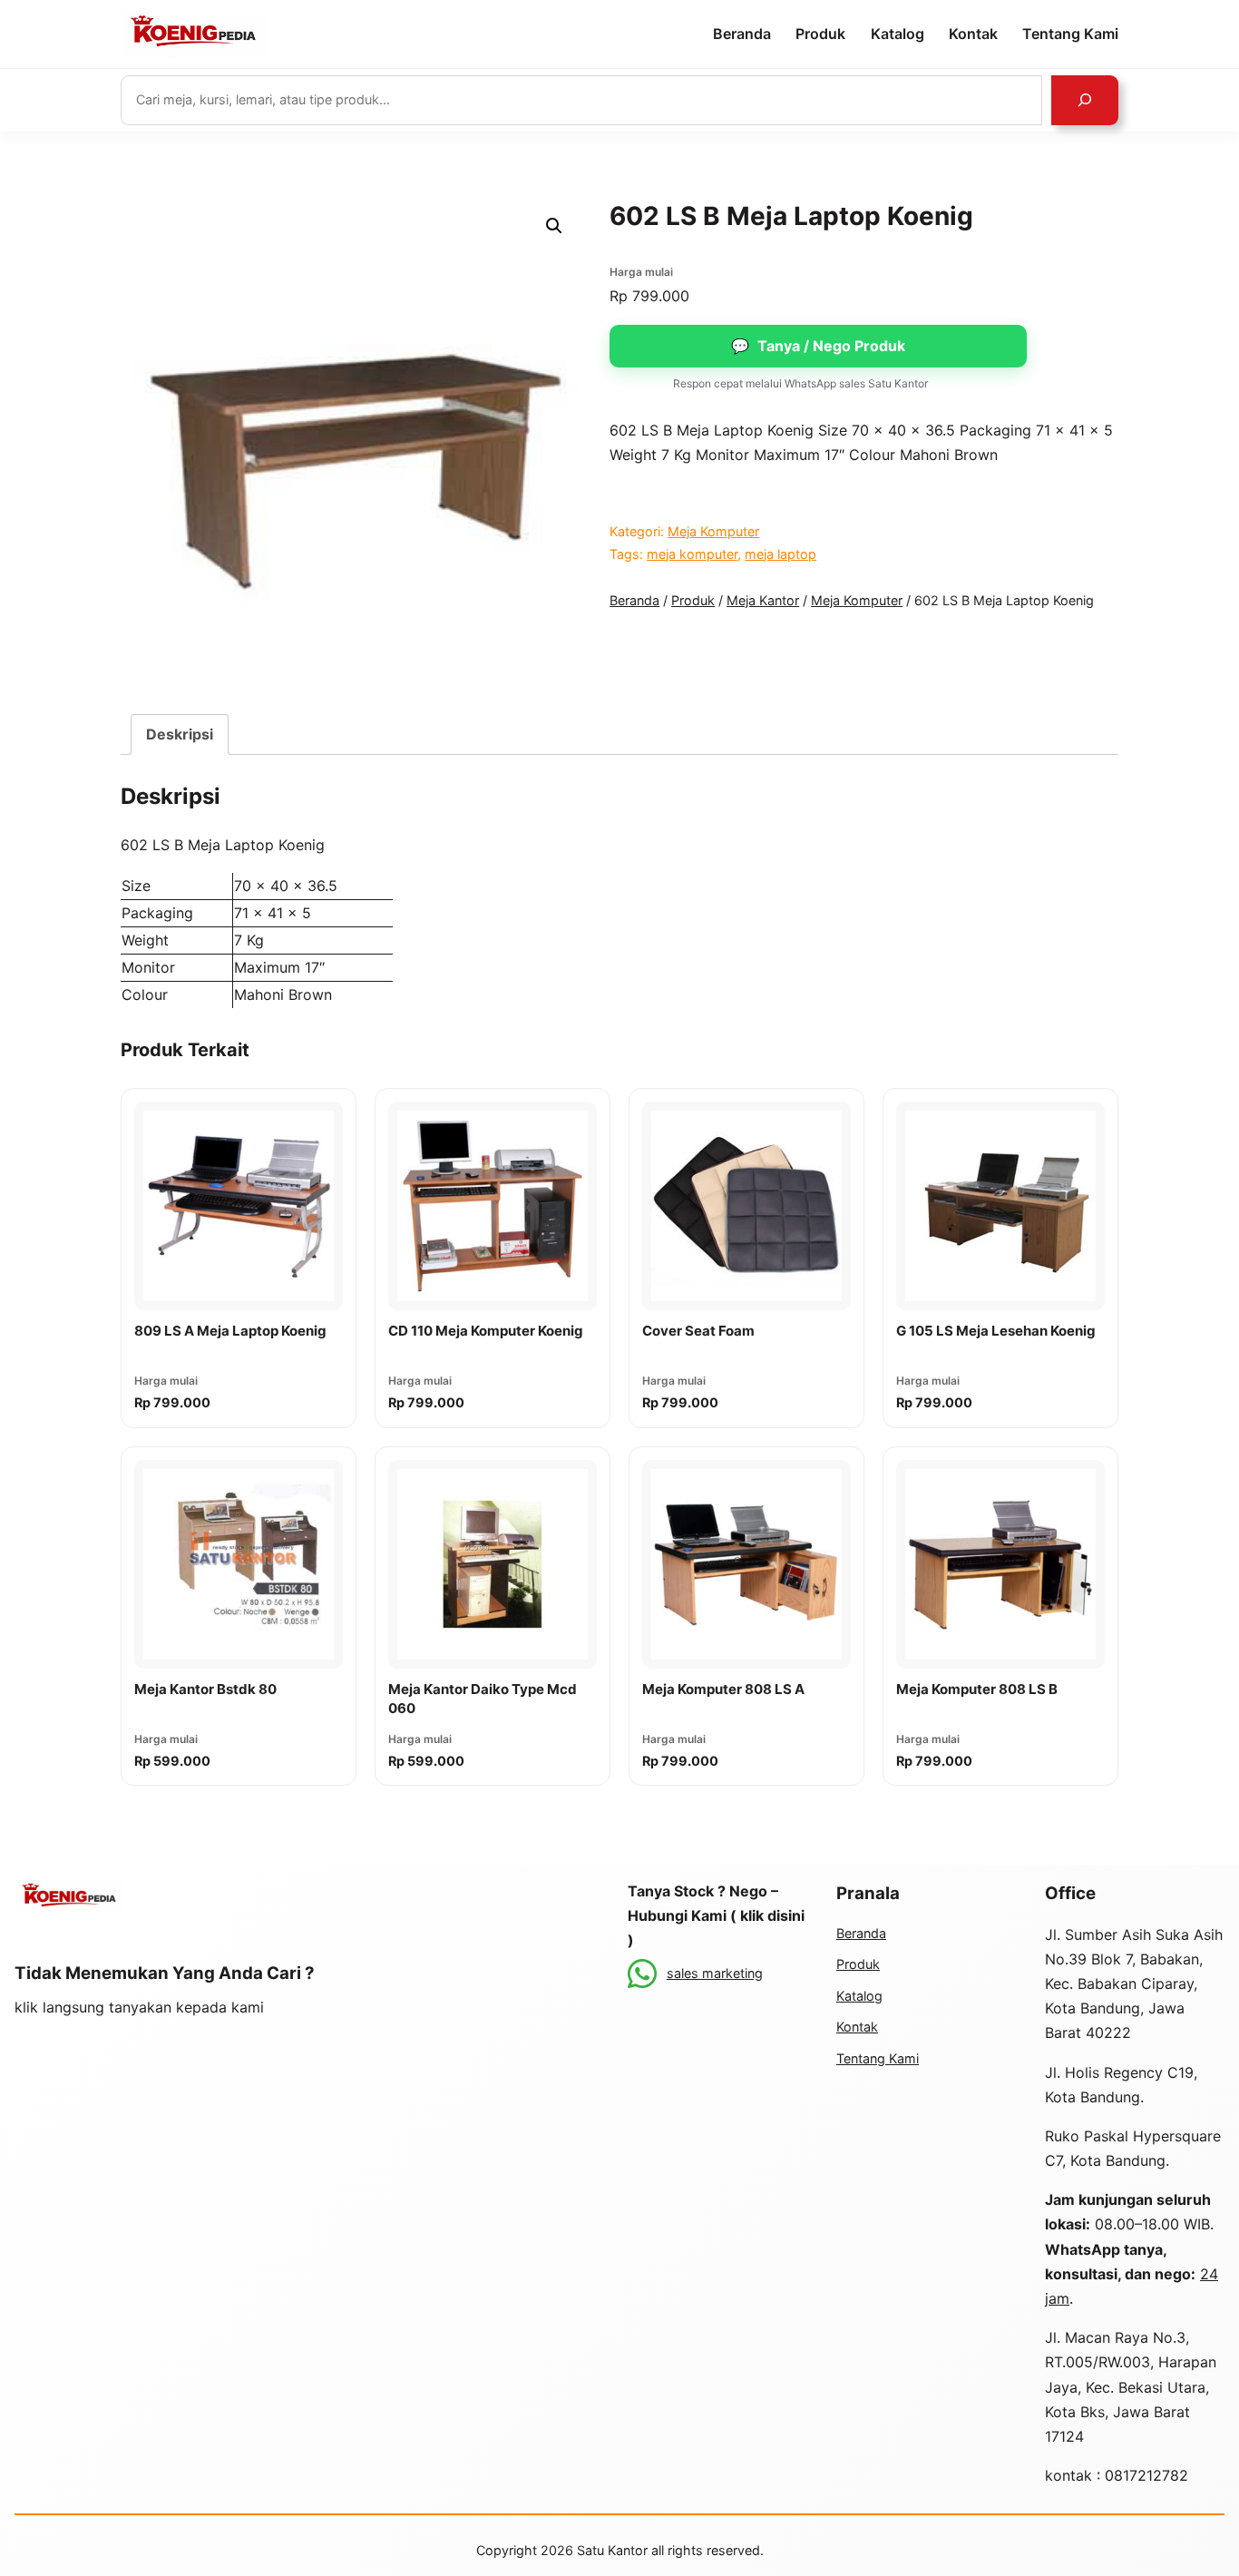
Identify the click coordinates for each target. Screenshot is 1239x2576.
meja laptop (780, 554)
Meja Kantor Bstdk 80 (205, 1689)
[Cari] (1085, 100)
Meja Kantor (763, 600)
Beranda (634, 600)
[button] (554, 226)
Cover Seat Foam (698, 1331)
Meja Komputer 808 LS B (977, 1689)
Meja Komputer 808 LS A (723, 1689)
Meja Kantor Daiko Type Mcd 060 (483, 1699)
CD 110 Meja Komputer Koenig (486, 1331)
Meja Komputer (713, 531)
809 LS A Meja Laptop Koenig (230, 1331)
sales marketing (715, 1973)
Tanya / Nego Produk (818, 346)
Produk (693, 600)
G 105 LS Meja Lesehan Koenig (996, 1331)
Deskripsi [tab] (180, 734)
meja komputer (692, 554)
